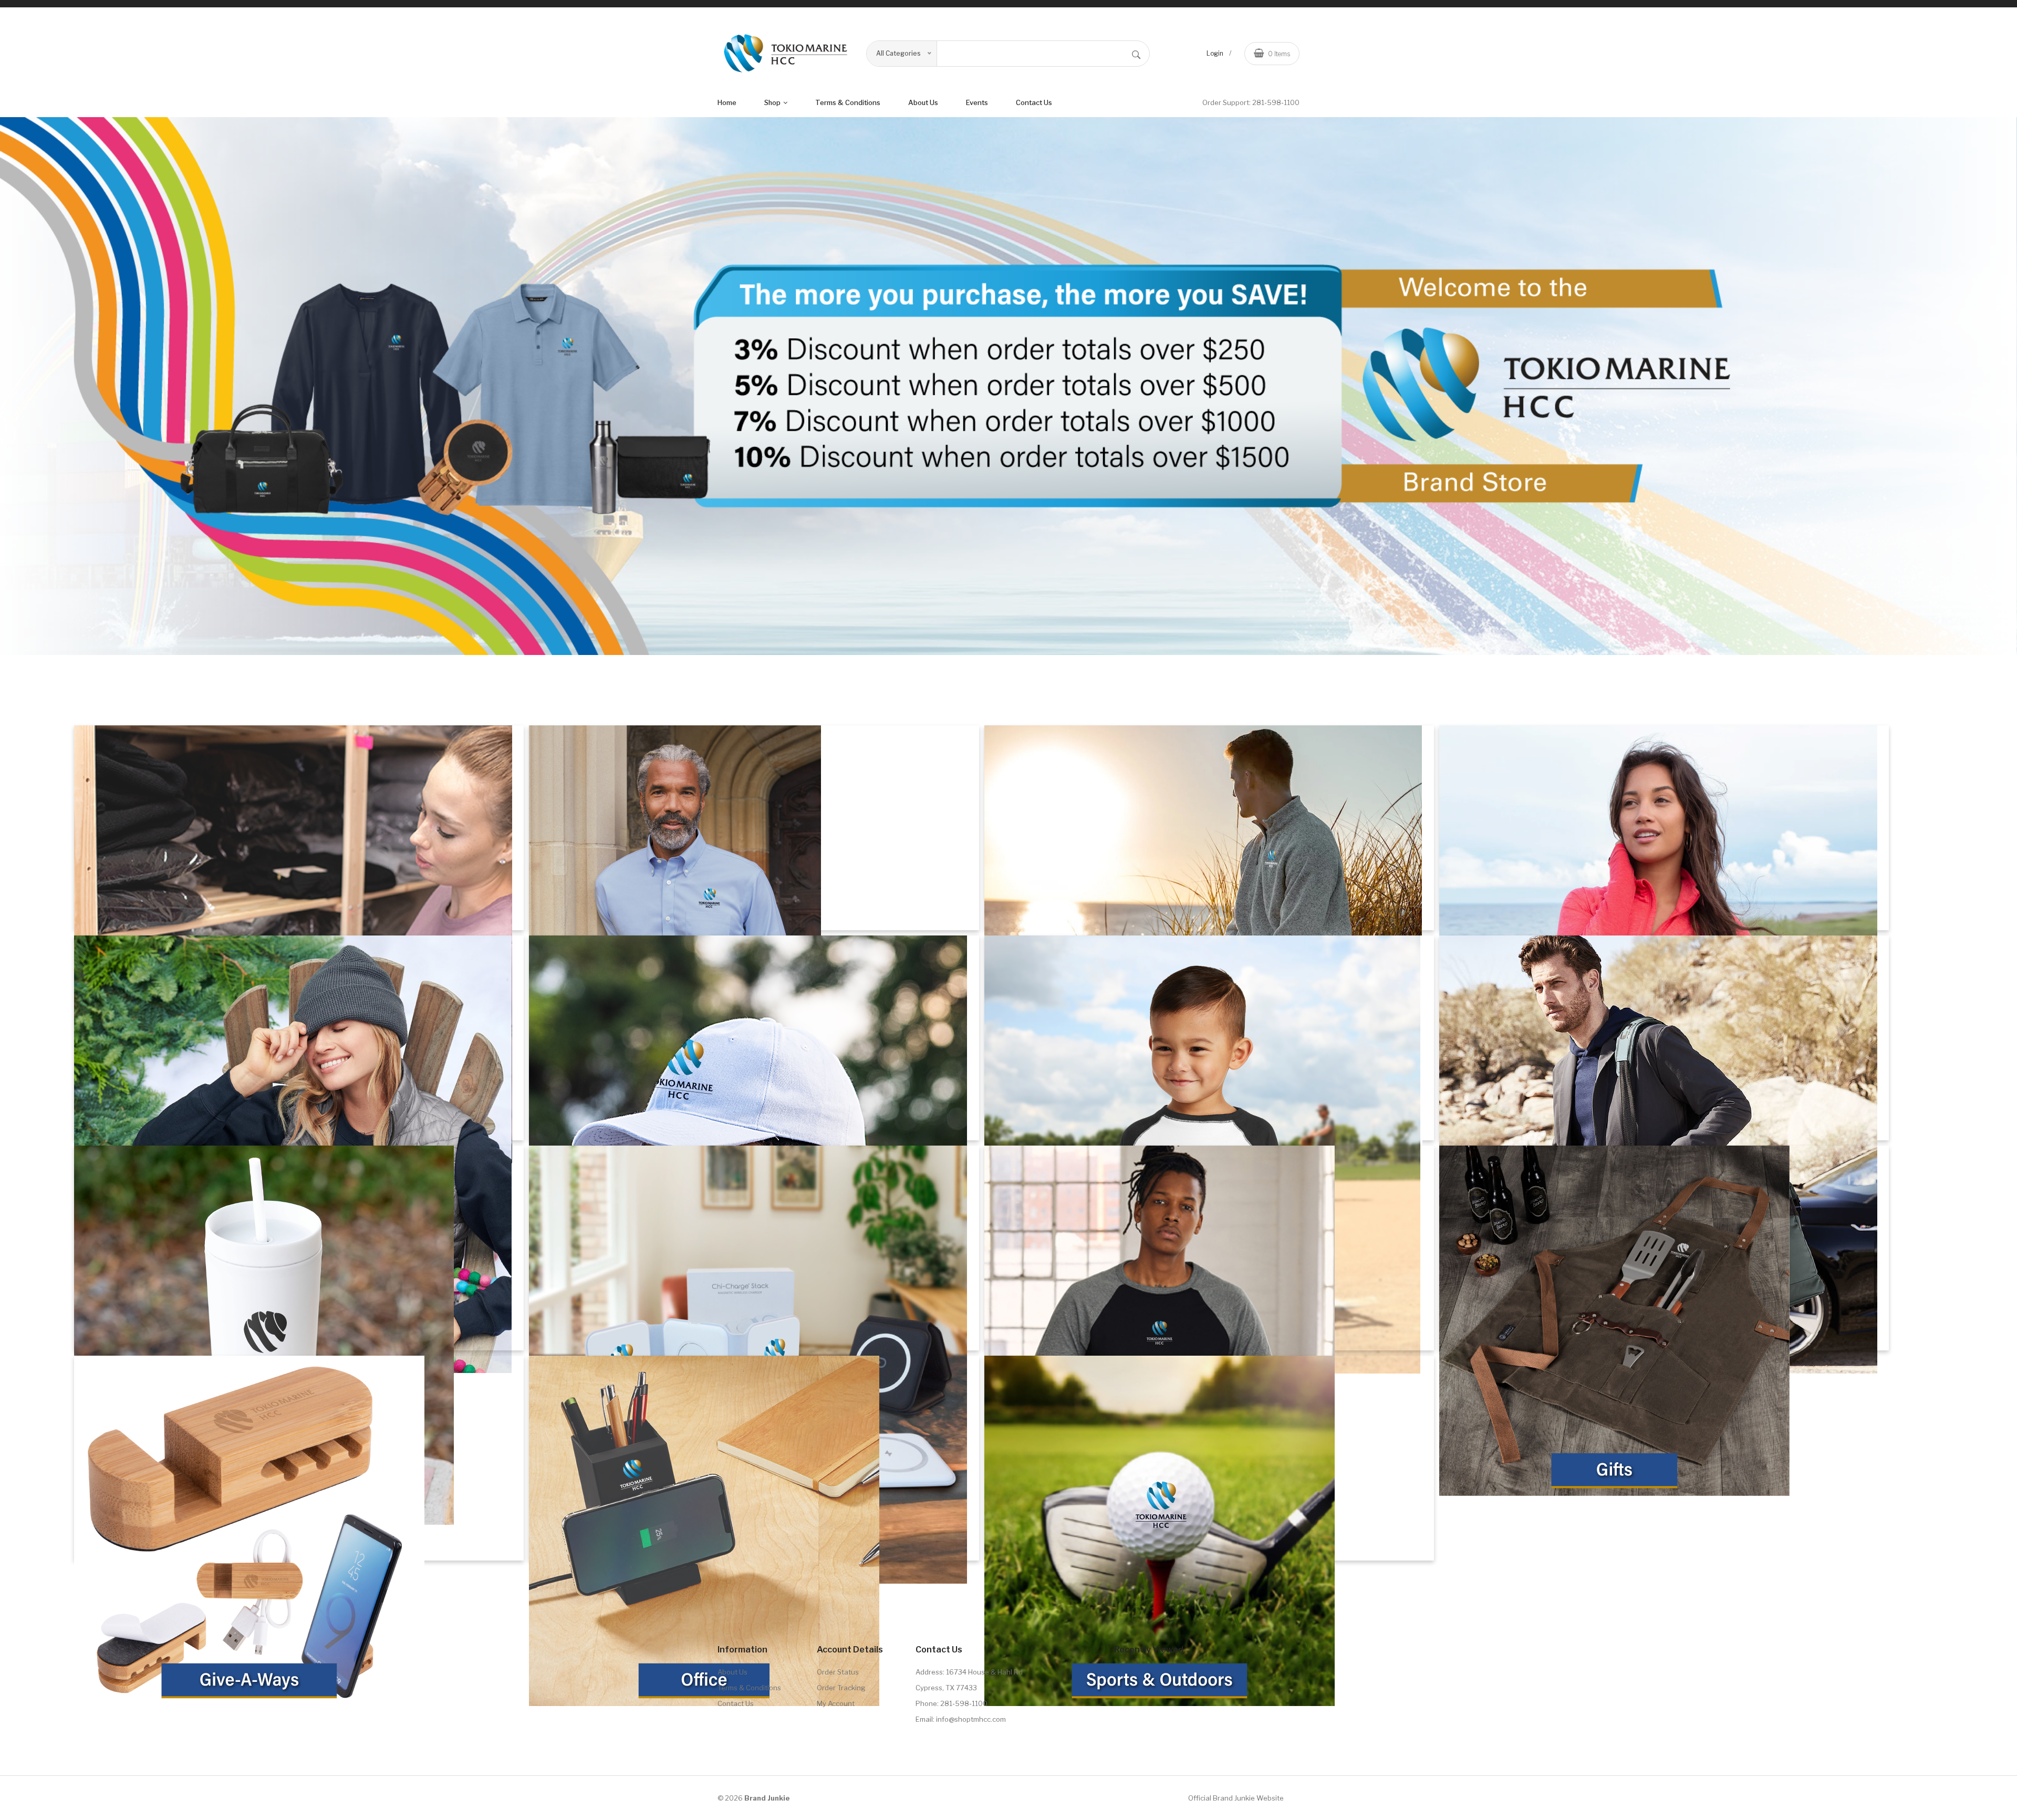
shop (773, 102)
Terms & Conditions (749, 1688)
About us (923, 102)
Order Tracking (841, 1688)
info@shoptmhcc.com (971, 1719)
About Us (732, 1672)
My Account (836, 1703)
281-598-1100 (1276, 102)
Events (977, 102)
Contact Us (1034, 102)
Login (1215, 53)
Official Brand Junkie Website (1236, 1798)
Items (1279, 54)
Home (727, 102)
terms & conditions (848, 102)
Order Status (838, 1672)
